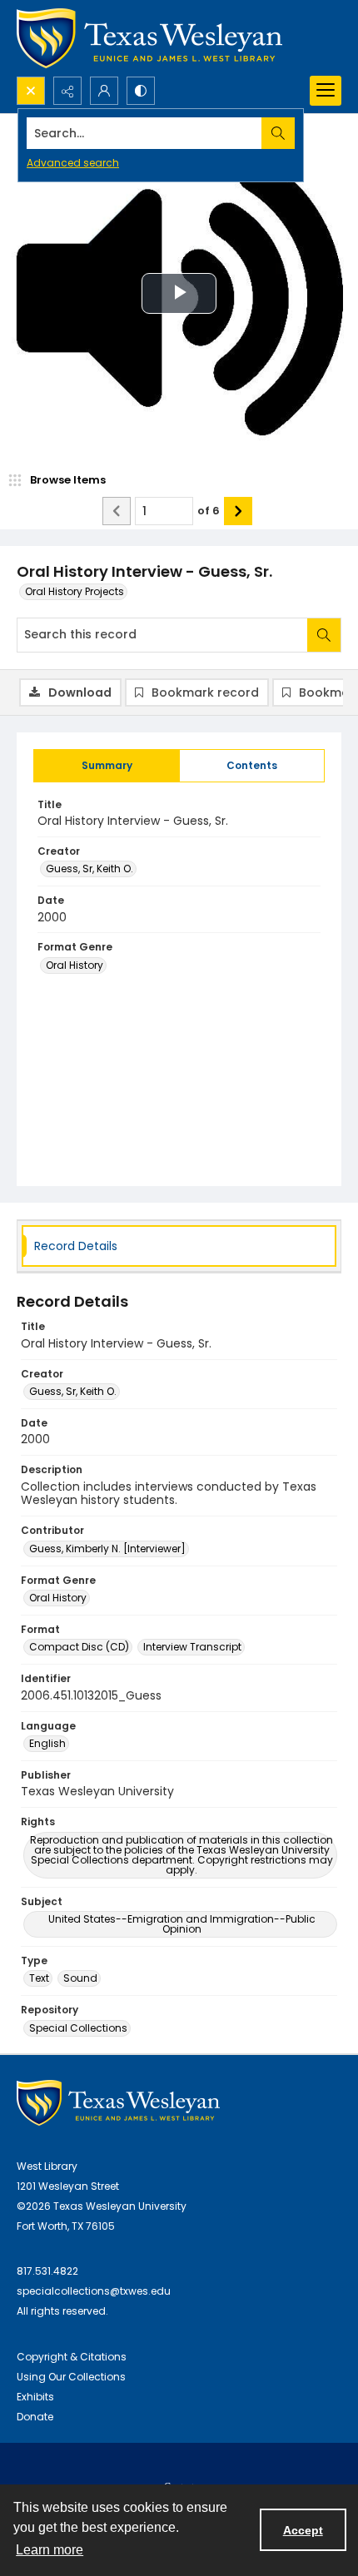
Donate (35, 2417)
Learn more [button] (50, 2550)
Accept (303, 2530)
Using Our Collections (71, 2377)
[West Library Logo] (118, 2103)
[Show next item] (238, 511)
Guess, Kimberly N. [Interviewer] (107, 1549)
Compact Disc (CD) (79, 1647)
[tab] (107, 766)
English (47, 1743)
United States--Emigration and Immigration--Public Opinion (182, 1924)
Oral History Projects (75, 591)
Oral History (75, 965)
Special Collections (78, 2028)
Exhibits (35, 2397)
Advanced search (73, 163)
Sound (80, 1978)
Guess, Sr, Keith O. (89, 869)
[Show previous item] (117, 511)
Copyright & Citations (72, 2357)
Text (39, 1978)
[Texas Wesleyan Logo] (149, 38)
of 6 (209, 511)
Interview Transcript (192, 1647)
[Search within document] (324, 635)
